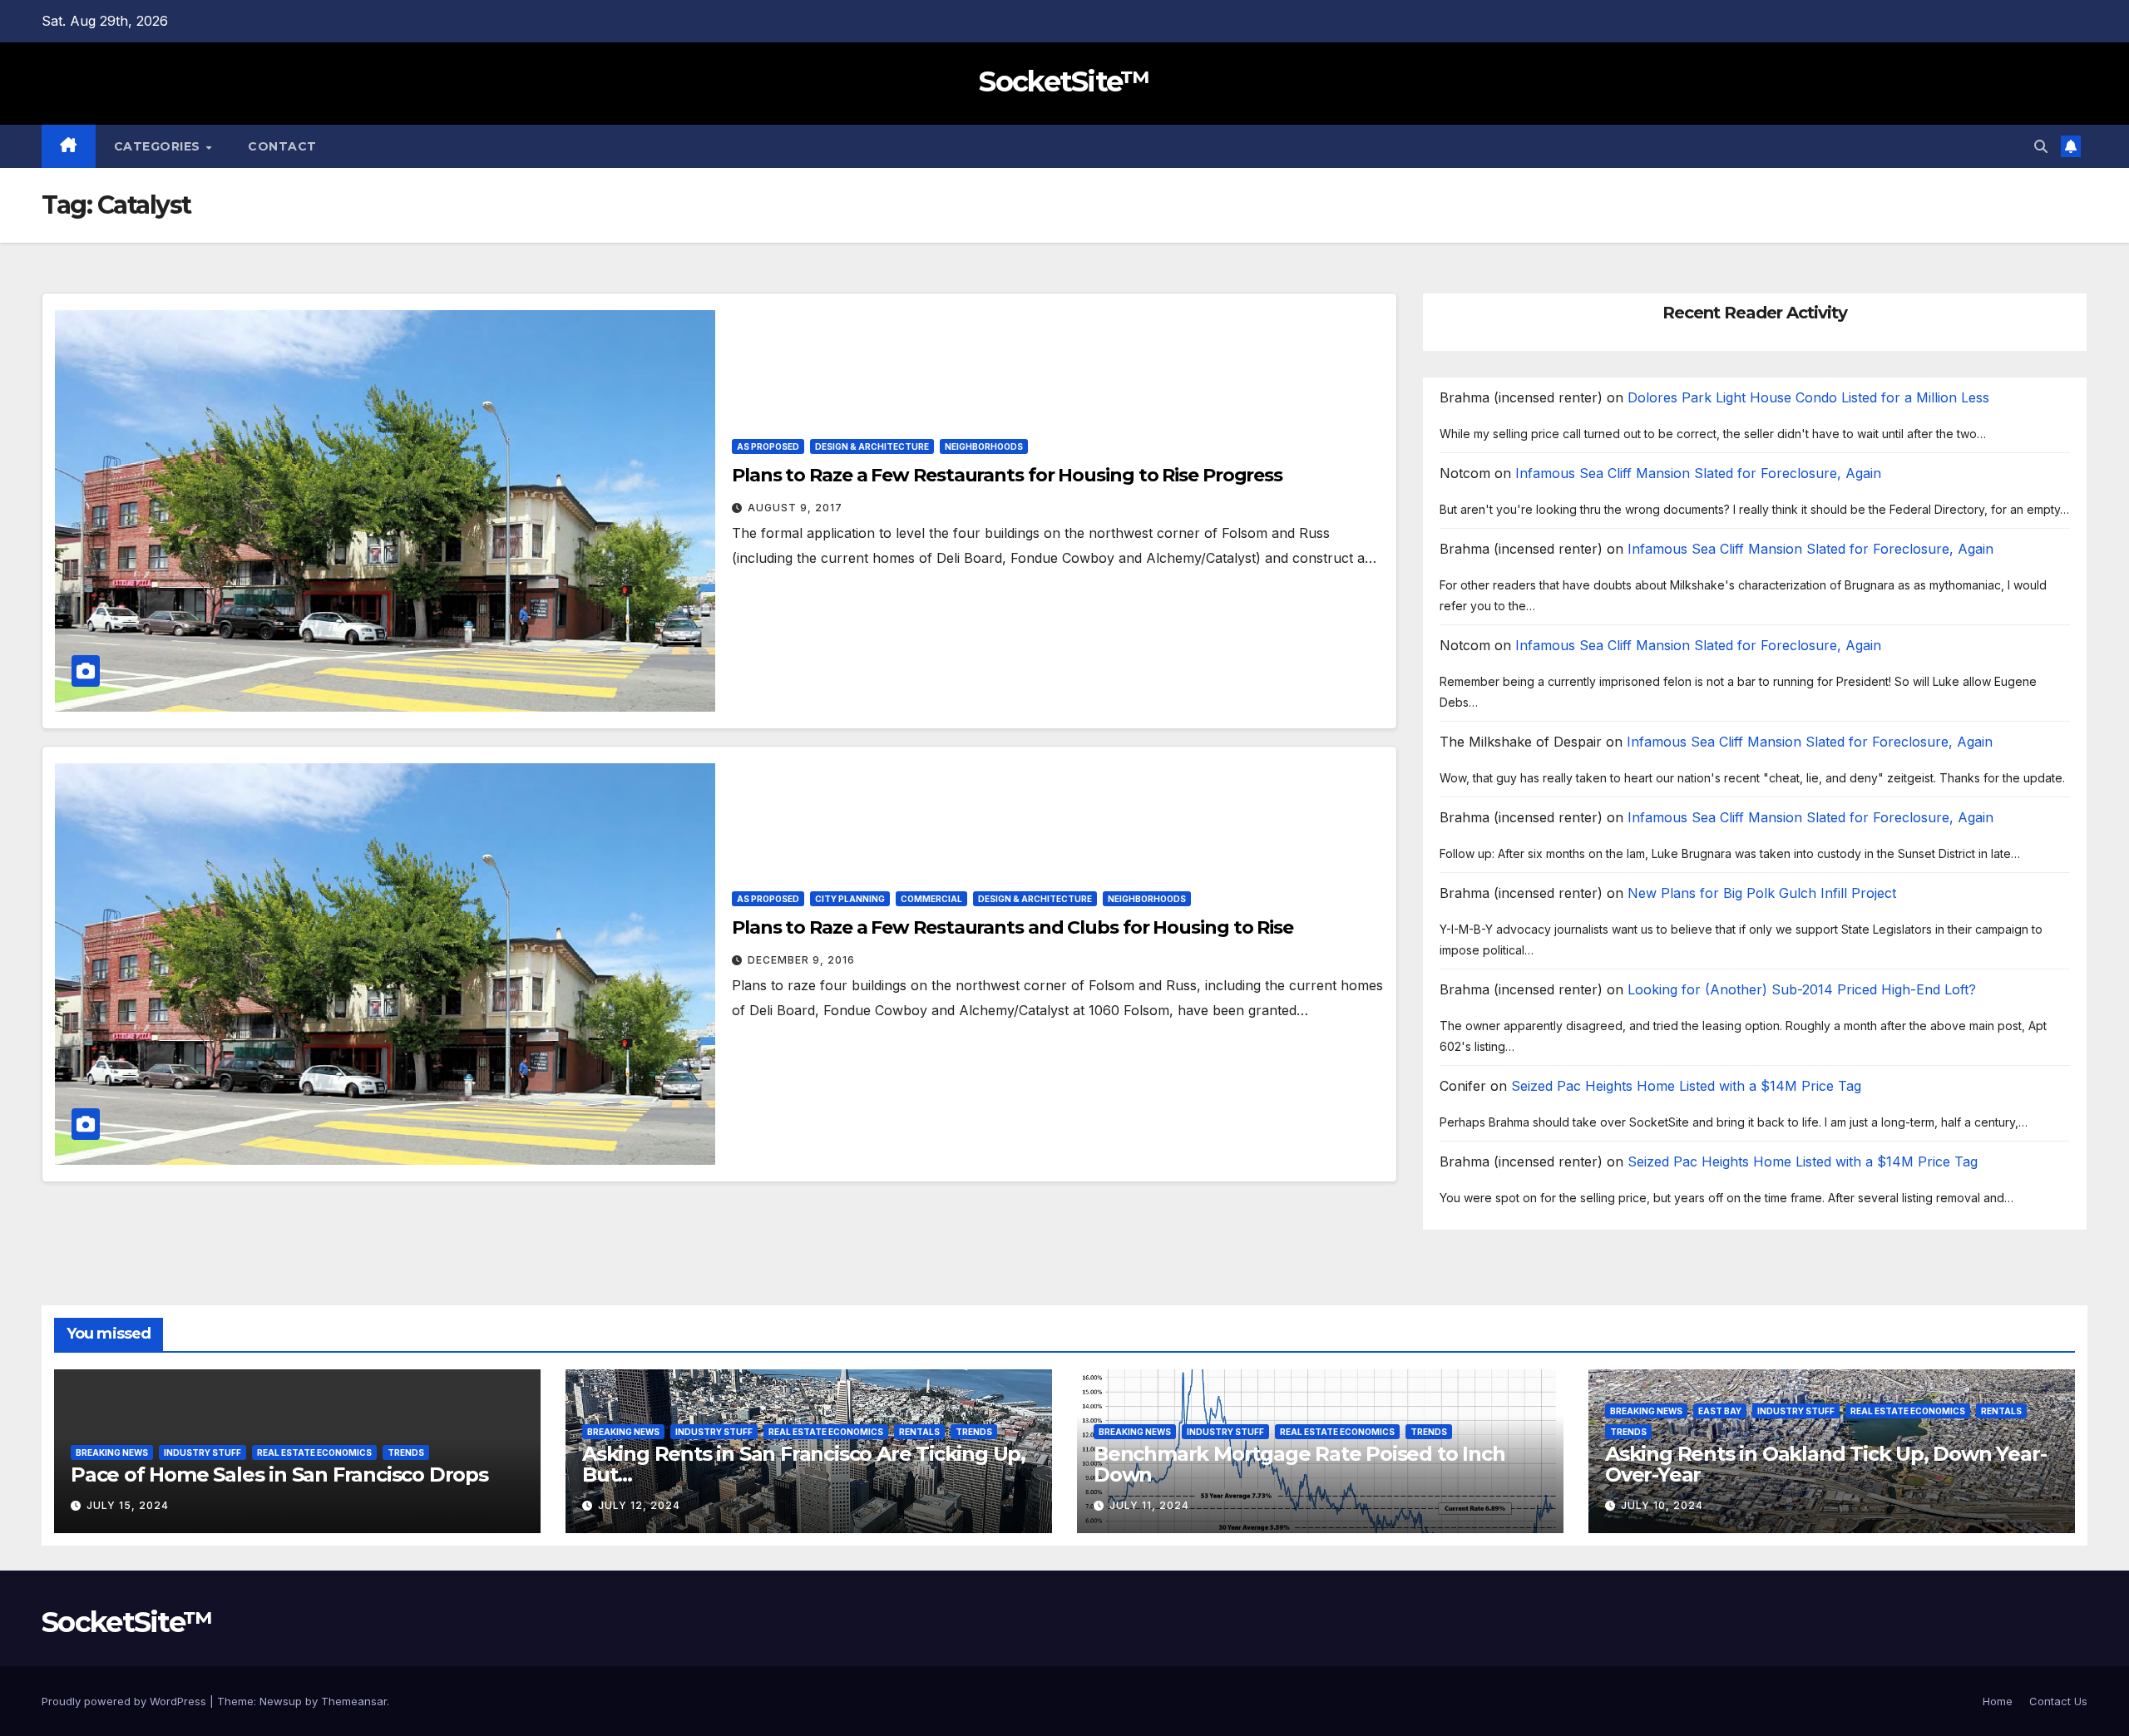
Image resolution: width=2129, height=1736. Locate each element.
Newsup (281, 1701)
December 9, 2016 (801, 960)
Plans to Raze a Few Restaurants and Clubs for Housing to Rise (1013, 927)
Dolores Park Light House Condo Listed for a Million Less (1808, 397)
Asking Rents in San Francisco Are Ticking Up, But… (804, 1464)
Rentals (919, 1432)
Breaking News (112, 1452)
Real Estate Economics (314, 1452)
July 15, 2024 (128, 1505)
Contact (282, 146)
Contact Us (2058, 1701)
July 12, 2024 (639, 1505)
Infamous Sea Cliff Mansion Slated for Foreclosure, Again (1698, 473)
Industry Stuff (203, 1452)
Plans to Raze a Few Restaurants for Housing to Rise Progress (1007, 475)
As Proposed (768, 446)
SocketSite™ (1064, 81)
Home (1998, 1701)
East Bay (1720, 1411)
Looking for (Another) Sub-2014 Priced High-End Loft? (1802, 989)
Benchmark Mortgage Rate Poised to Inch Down (1299, 1464)
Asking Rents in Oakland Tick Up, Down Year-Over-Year (1825, 1464)
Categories (159, 146)
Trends (406, 1452)
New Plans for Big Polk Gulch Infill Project (1762, 893)
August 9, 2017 (795, 508)
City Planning (850, 899)
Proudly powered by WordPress (126, 1701)
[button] (2041, 146)
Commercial (931, 899)
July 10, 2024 (1662, 1505)
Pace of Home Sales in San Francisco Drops (279, 1475)
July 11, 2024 (1149, 1505)
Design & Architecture (872, 446)
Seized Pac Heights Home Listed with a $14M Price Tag (1686, 1086)
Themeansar (354, 1701)
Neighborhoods (984, 446)
